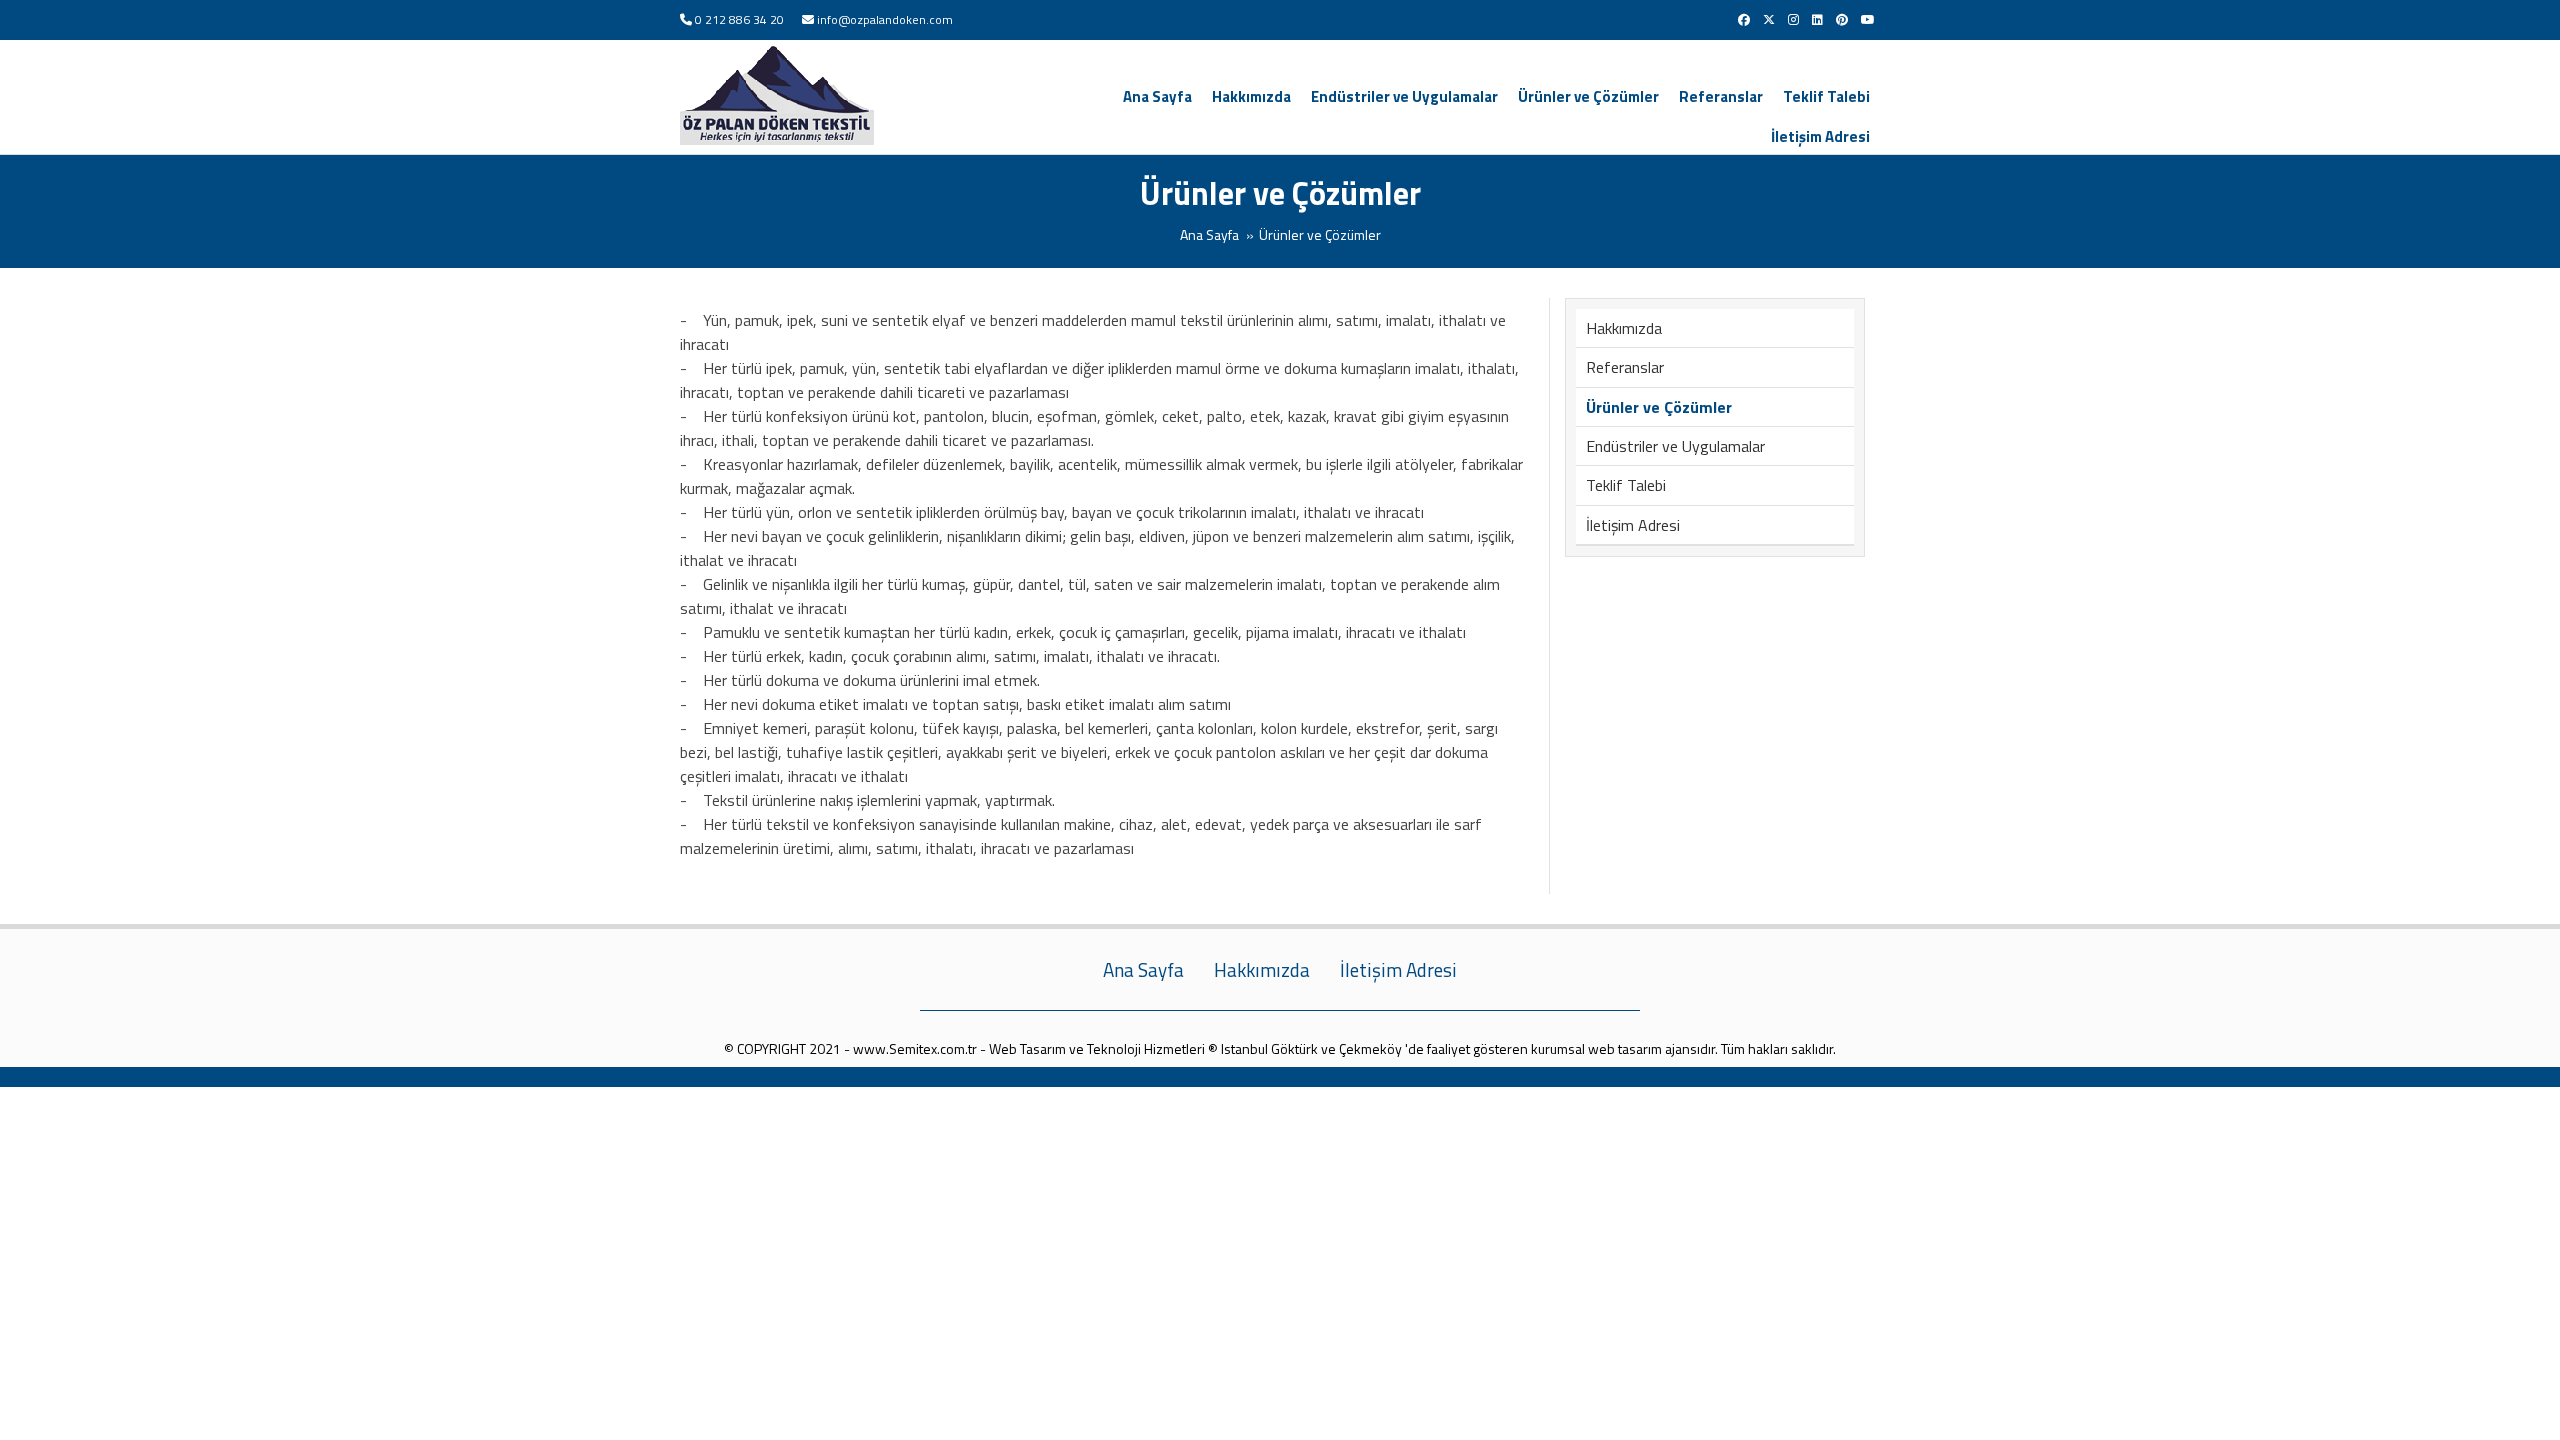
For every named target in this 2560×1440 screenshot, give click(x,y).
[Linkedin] (1817, 20)
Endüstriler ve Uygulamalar (1404, 96)
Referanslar (1721, 96)
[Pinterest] (1842, 20)
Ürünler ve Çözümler (1588, 96)
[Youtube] (1868, 20)
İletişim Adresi (1820, 136)
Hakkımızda (1251, 96)
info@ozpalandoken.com (885, 19)
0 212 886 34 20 (739, 19)
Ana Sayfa (1157, 96)
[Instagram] (1793, 20)
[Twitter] (1769, 20)
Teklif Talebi (1826, 96)
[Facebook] (1744, 20)
